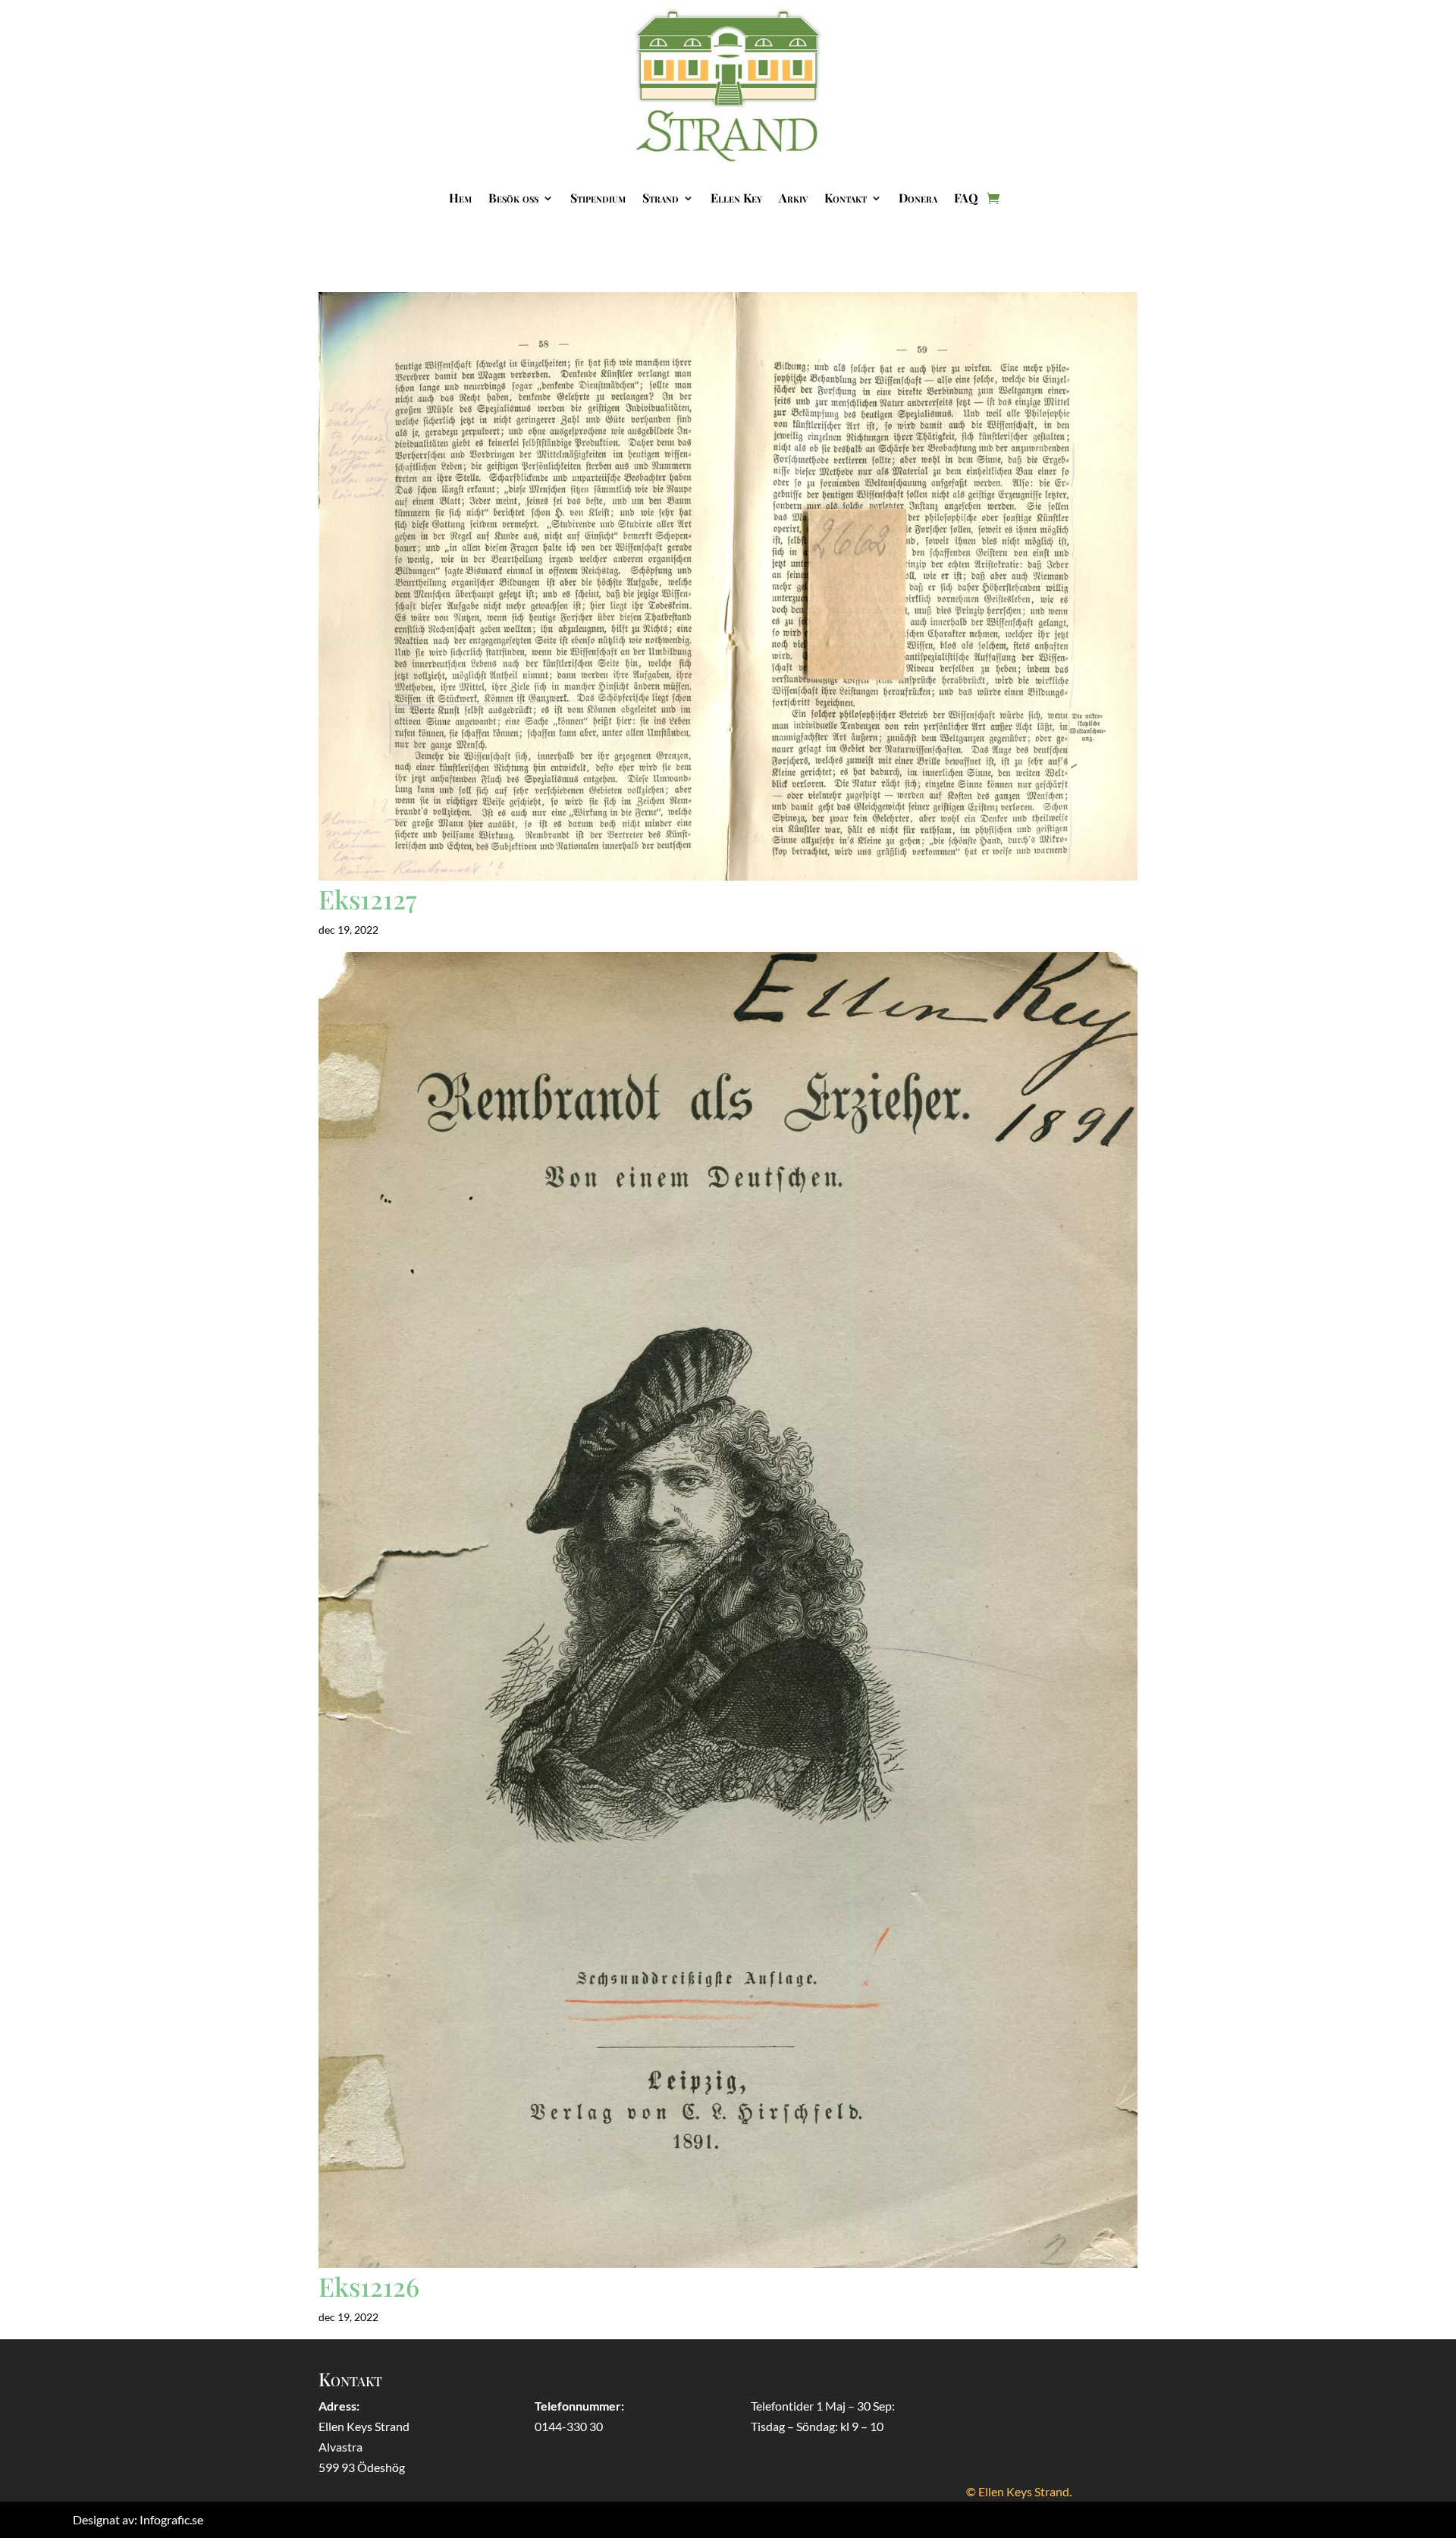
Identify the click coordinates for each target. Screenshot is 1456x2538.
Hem (460, 198)
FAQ (966, 198)
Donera (918, 198)
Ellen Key (736, 198)
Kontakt (846, 198)
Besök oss (513, 198)
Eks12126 (369, 2286)
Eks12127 (367, 899)
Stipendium (598, 198)
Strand (661, 198)
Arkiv (793, 198)
